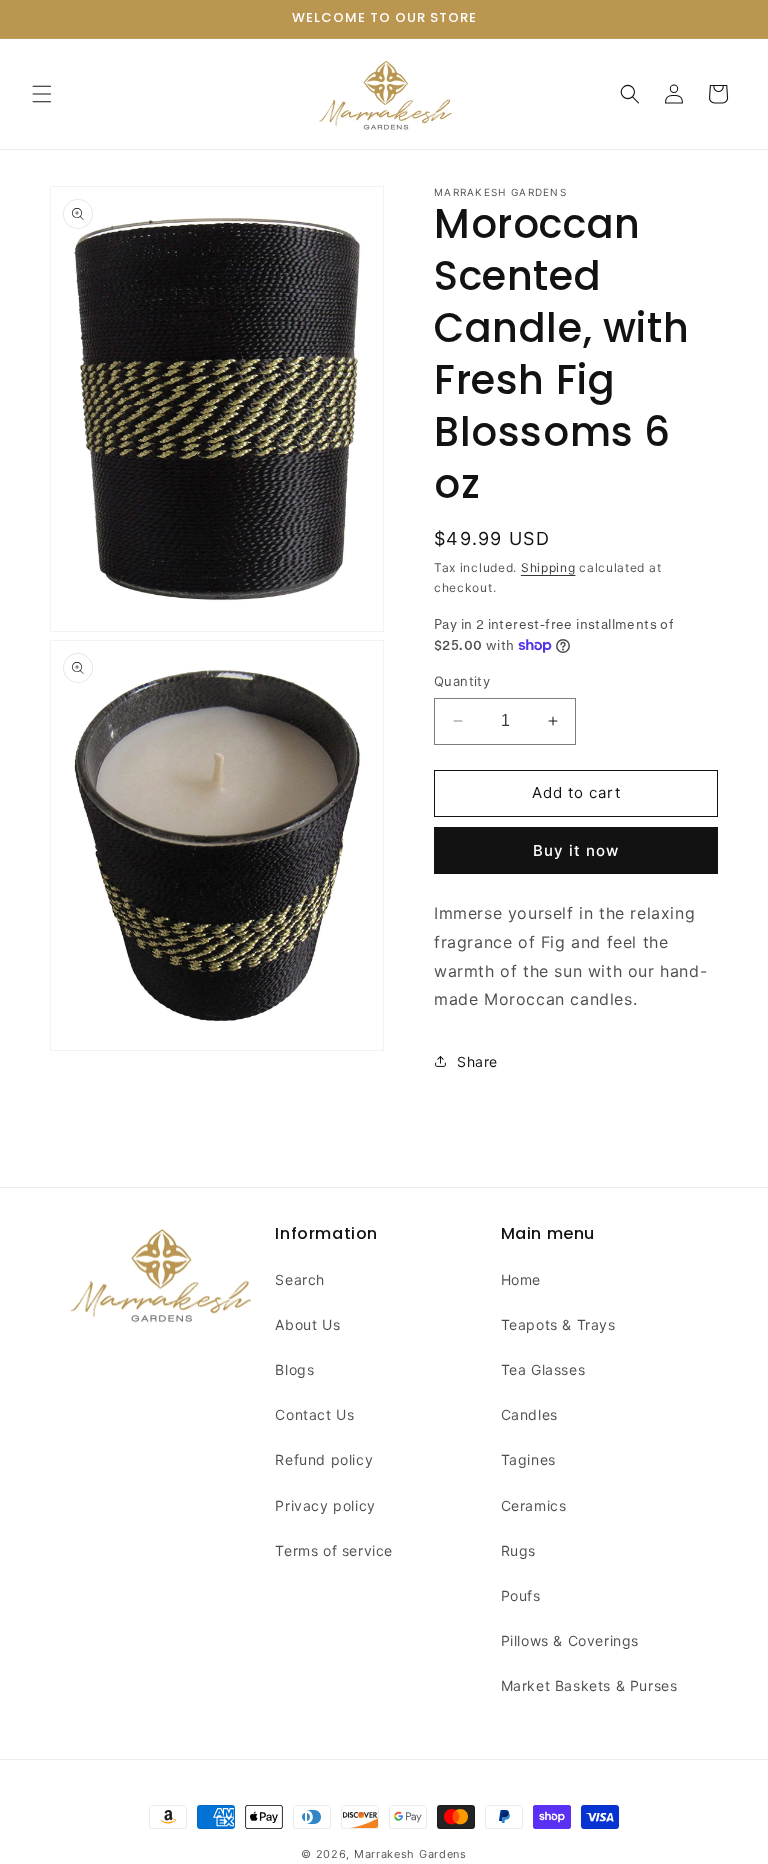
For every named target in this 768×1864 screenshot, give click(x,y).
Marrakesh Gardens (410, 1854)
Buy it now (576, 850)
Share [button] (477, 1061)
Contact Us (314, 1414)
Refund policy (324, 1459)
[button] (42, 94)
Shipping (548, 567)
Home (521, 1279)
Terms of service (334, 1550)
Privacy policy (325, 1505)
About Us (307, 1324)
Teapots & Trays (558, 1324)
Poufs (521, 1595)
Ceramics (534, 1505)
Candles (529, 1414)
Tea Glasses (543, 1369)
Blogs (294, 1369)
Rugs (518, 1550)
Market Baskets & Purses (589, 1685)
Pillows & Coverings (570, 1640)
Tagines (528, 1459)
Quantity (462, 681)
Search (300, 1279)
